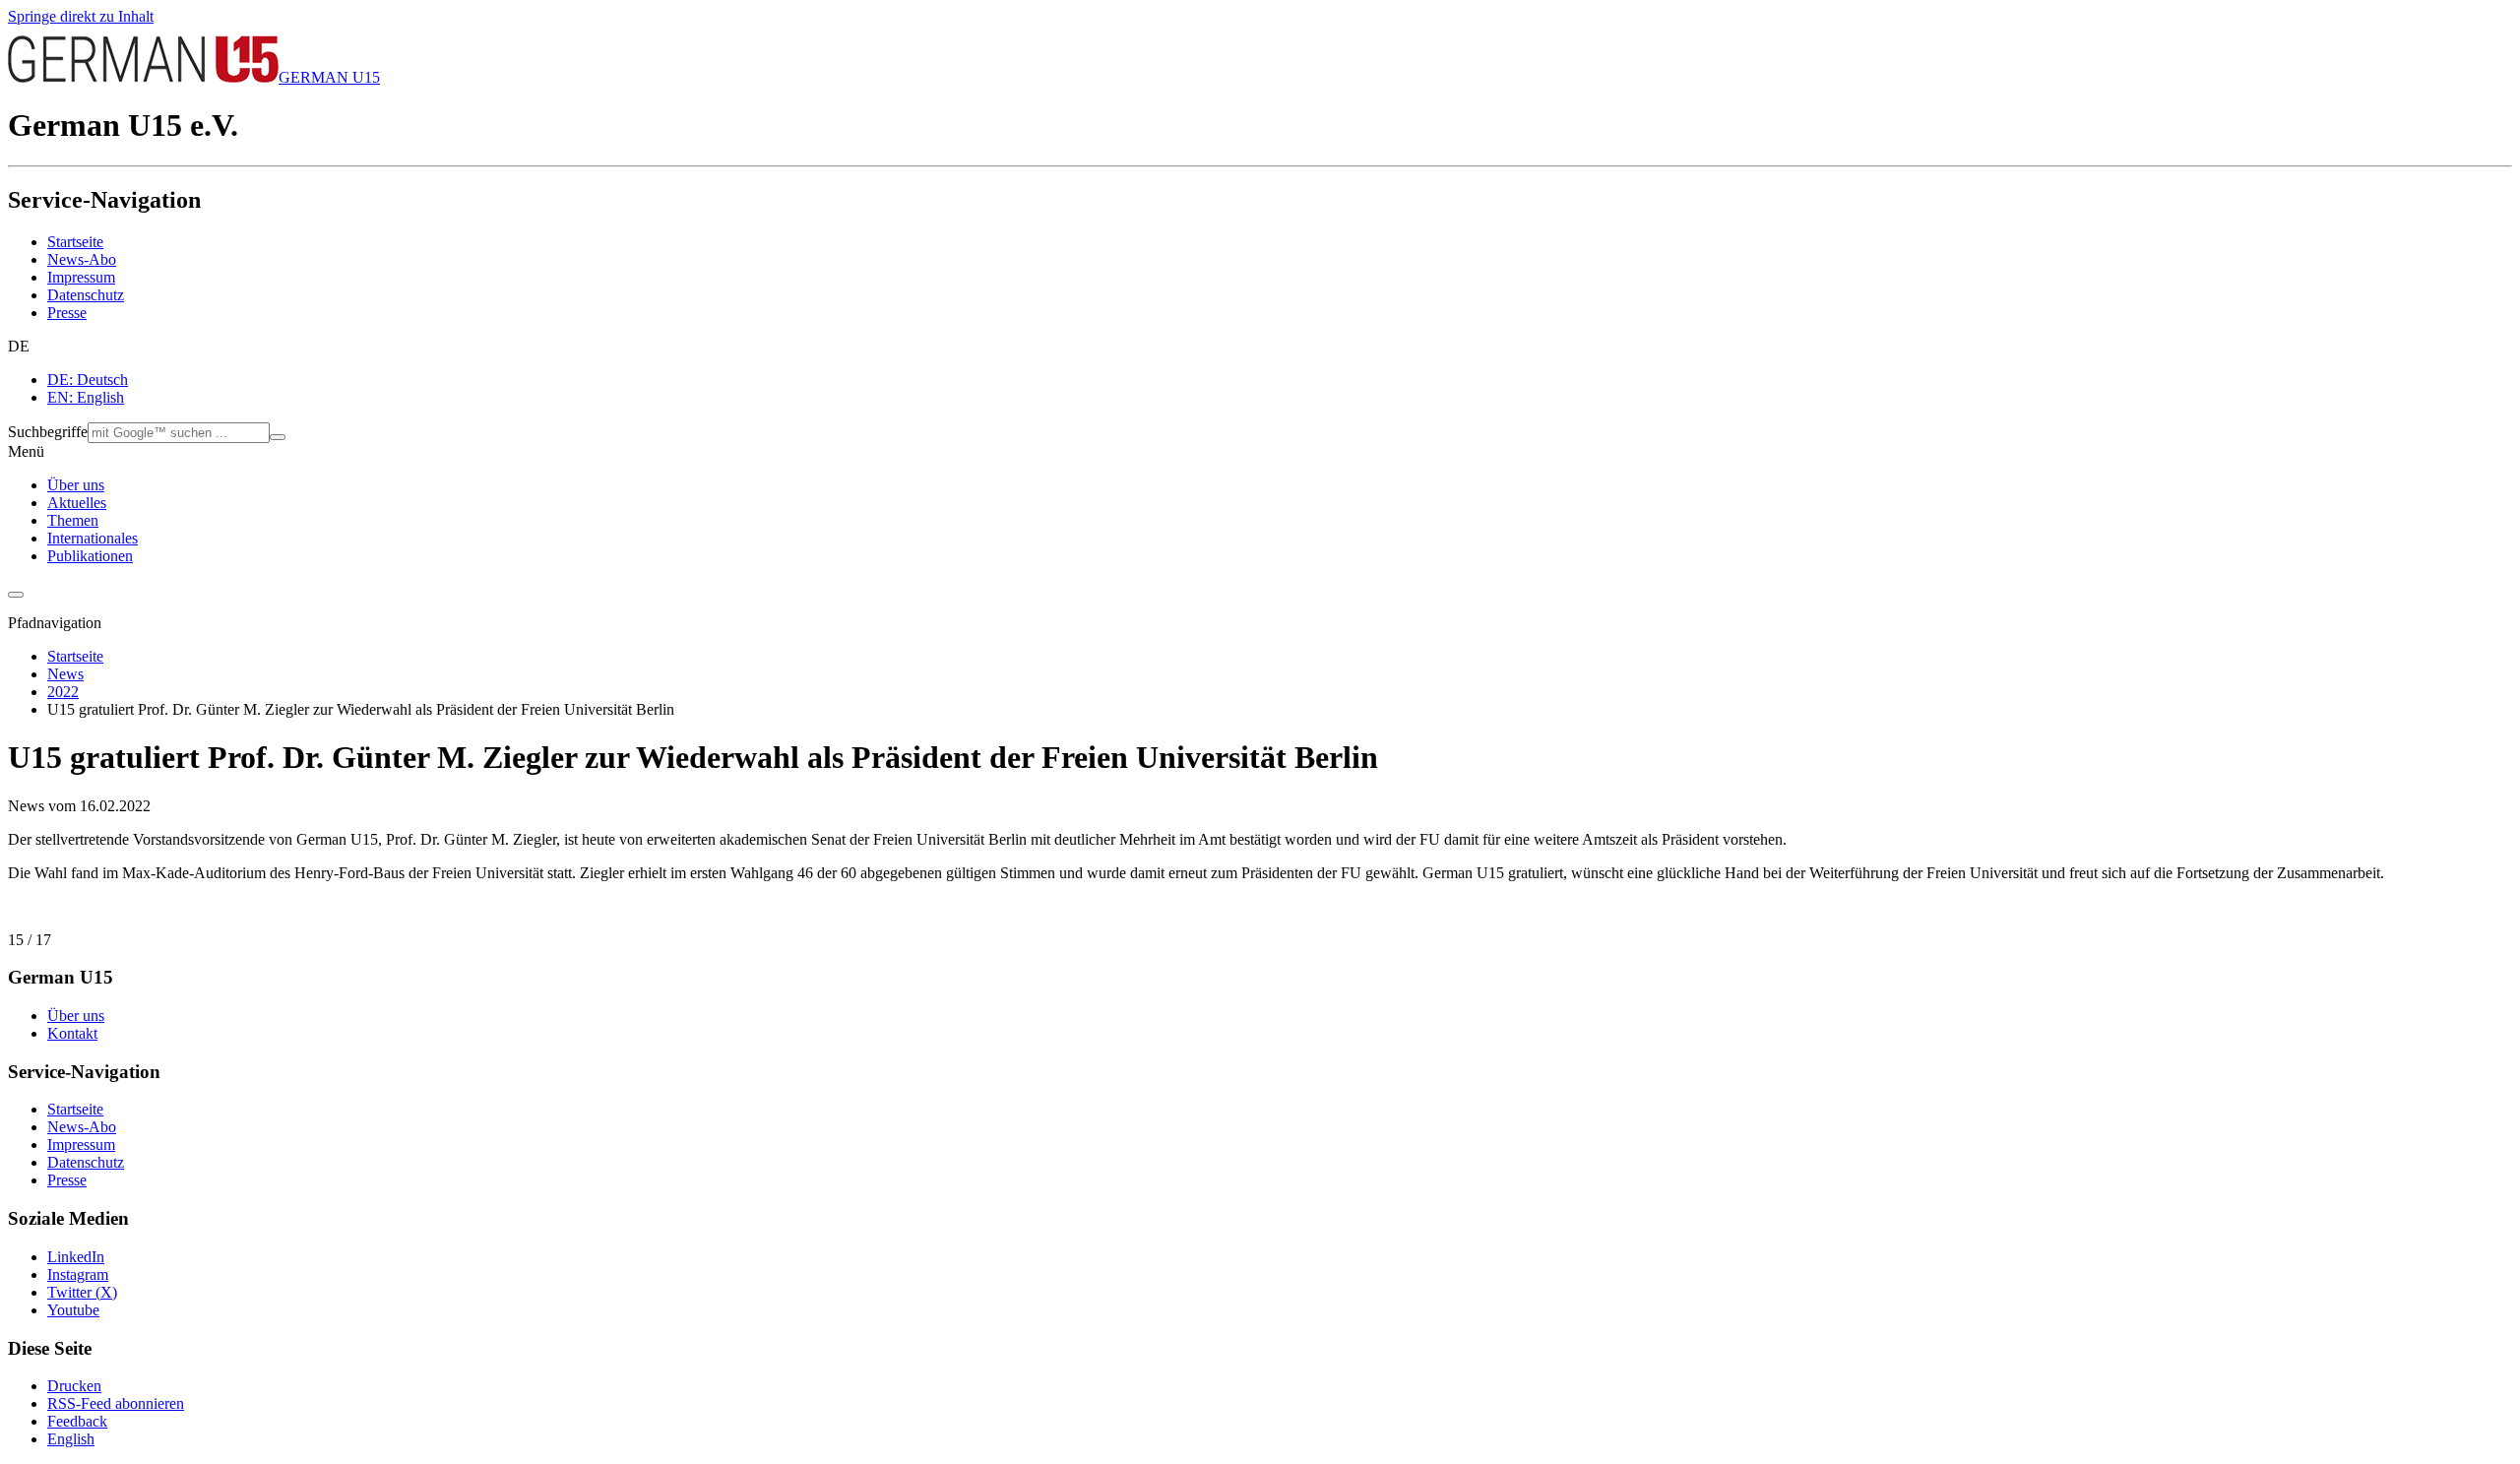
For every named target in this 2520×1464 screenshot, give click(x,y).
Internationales (93, 538)
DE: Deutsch (88, 380)
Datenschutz (86, 295)
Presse (67, 313)
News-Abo (82, 259)
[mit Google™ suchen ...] (278, 437)
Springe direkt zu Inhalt (81, 16)
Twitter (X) (82, 1292)
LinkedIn (76, 1257)
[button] (1260, 347)
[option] (1280, 380)
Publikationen (90, 556)
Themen (73, 520)
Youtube (73, 1310)
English (71, 1439)
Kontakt (72, 1033)
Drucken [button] (74, 1386)
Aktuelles (77, 503)
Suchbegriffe (48, 432)
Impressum (81, 277)
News (65, 674)
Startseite (75, 242)
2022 (63, 692)
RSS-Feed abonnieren (116, 1403)
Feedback (77, 1421)
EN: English (86, 397)
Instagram (78, 1274)
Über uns (76, 485)
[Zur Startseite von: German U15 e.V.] (143, 77)
